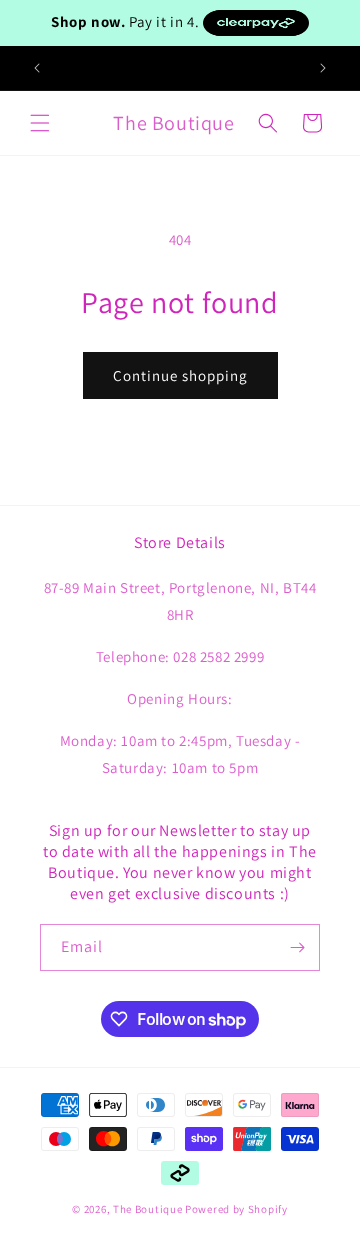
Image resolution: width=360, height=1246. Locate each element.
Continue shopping (180, 375)
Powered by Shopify (236, 1209)
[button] (40, 123)
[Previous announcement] (37, 68)
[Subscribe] (297, 947)
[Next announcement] (323, 68)
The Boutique (147, 1209)
